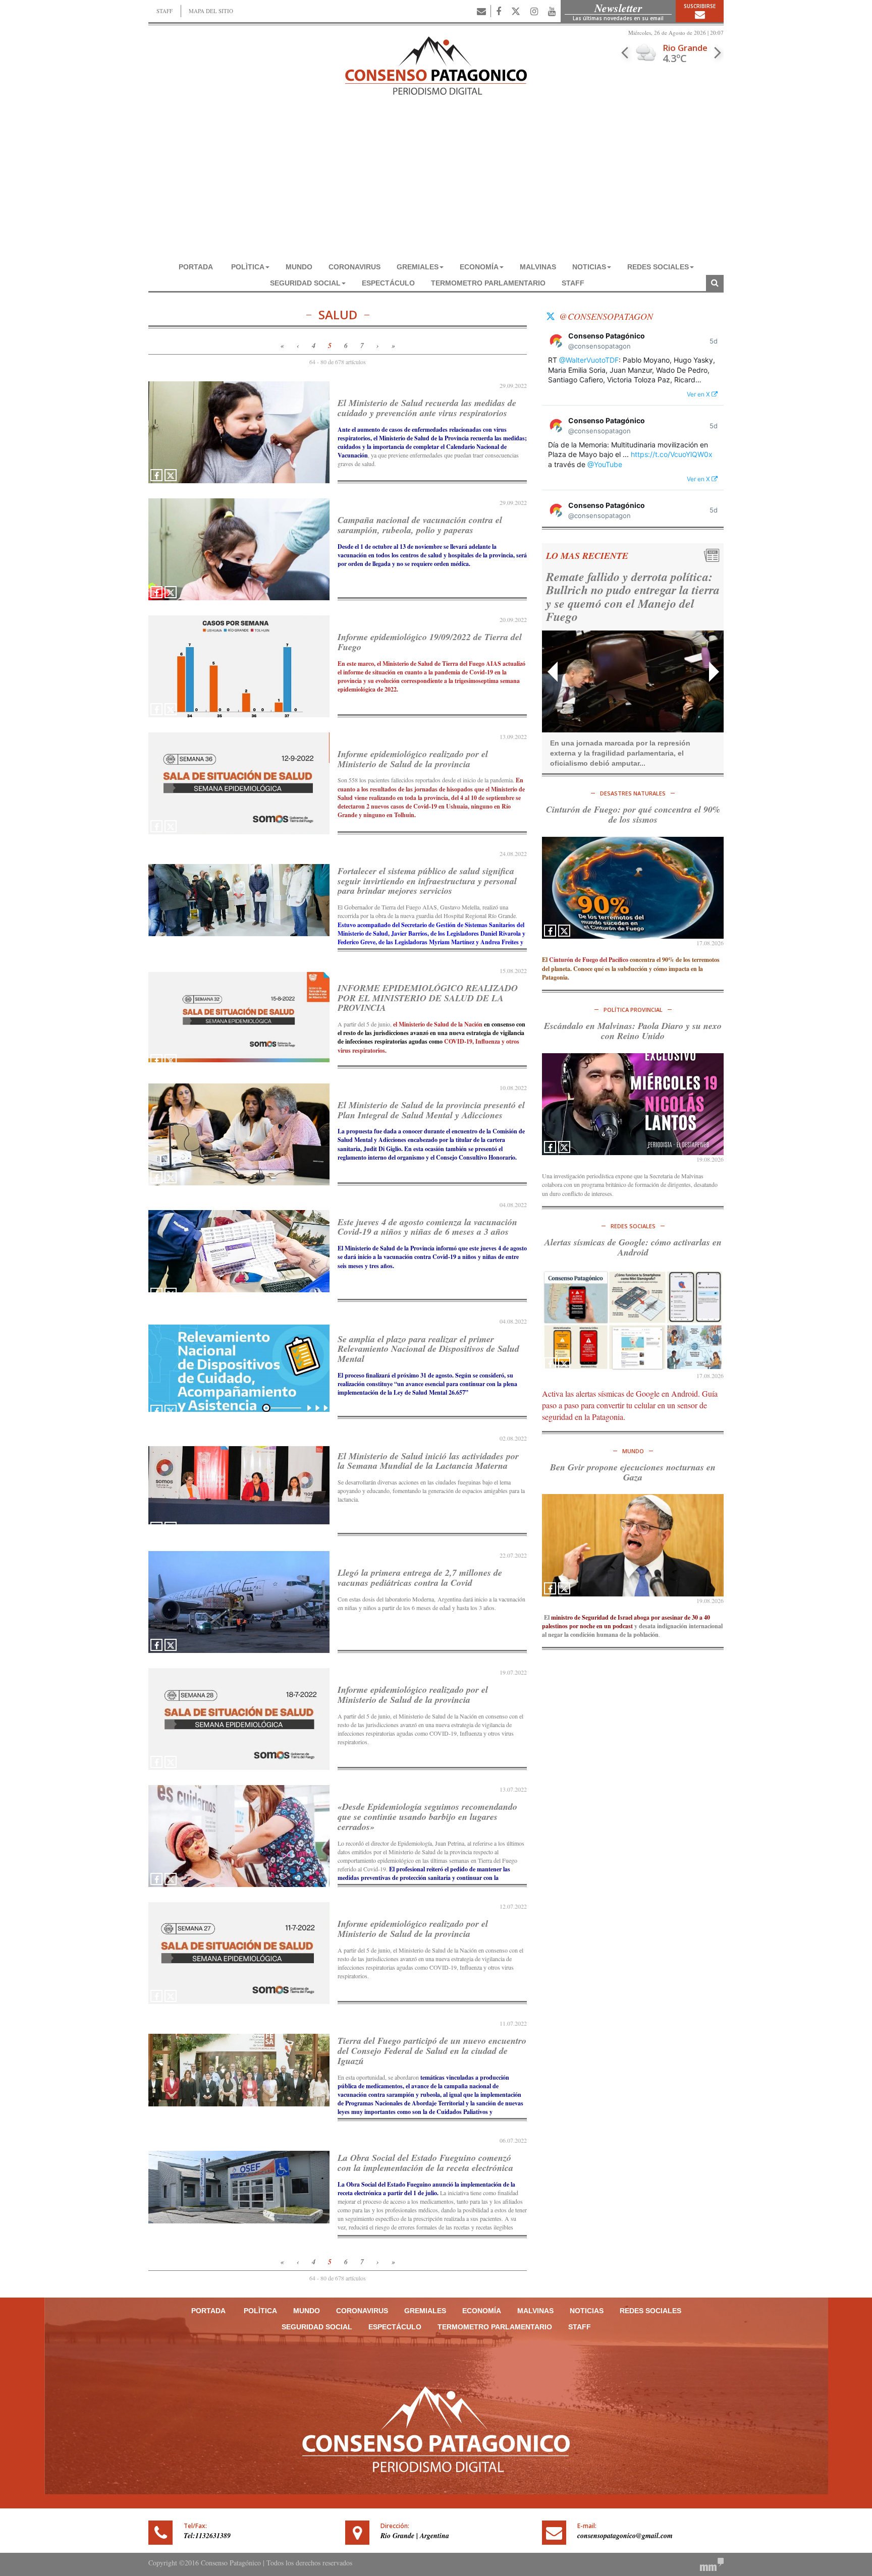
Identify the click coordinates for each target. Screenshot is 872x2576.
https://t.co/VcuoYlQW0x (672, 454)
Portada (196, 267)
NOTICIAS (589, 267)
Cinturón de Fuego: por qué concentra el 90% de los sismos (633, 814)
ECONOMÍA (479, 267)
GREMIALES (418, 267)
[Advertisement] (436, 183)
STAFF (165, 11)
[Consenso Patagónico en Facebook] (499, 11)
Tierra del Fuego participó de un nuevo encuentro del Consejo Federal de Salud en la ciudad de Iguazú (432, 2051)
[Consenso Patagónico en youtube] (552, 11)
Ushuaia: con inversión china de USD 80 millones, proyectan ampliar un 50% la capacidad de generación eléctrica (627, 596)
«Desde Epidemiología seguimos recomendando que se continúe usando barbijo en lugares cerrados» (427, 1817)
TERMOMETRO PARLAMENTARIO (488, 283)
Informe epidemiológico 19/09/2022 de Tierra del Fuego (430, 642)
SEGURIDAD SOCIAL (305, 283)
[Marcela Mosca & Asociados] (712, 2563)
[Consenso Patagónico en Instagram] (534, 11)
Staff (573, 283)
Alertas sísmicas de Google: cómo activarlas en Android (633, 1247)
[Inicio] (436, 64)
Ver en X (699, 394)
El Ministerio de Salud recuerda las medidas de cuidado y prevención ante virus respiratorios (427, 408)
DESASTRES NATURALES (633, 793)
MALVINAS (538, 267)
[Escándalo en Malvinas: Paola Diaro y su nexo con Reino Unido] (633, 1104)
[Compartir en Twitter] (171, 475)
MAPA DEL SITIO (211, 11)
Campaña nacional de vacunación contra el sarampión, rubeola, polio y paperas (420, 525)
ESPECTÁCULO (388, 283)
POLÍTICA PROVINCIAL (633, 1010)
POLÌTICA (248, 267)
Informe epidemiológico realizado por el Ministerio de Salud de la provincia (413, 759)
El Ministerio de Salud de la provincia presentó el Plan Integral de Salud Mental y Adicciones (431, 1110)
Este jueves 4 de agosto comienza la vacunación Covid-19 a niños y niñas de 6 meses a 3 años (427, 1227)
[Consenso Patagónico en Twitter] (516, 11)
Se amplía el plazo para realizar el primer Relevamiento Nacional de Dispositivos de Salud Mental (428, 1349)
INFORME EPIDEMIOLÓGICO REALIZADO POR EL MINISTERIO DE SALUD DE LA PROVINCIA (428, 998)
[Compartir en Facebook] (156, 475)
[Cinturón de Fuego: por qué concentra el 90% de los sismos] (633, 888)
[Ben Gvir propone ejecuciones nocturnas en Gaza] (633, 1545)
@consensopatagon (606, 316)
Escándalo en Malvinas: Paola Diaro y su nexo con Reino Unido (633, 1031)
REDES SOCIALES (658, 267)
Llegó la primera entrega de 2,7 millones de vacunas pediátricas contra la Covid (420, 1578)
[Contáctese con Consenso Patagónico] (481, 11)
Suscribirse (700, 6)
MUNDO (299, 267)
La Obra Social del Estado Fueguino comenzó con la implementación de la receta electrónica (425, 2163)
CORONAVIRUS (355, 267)
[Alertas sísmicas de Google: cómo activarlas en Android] (633, 1320)
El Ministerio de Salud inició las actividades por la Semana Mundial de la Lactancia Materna (428, 1461)
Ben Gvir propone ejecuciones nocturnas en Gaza (633, 1472)
